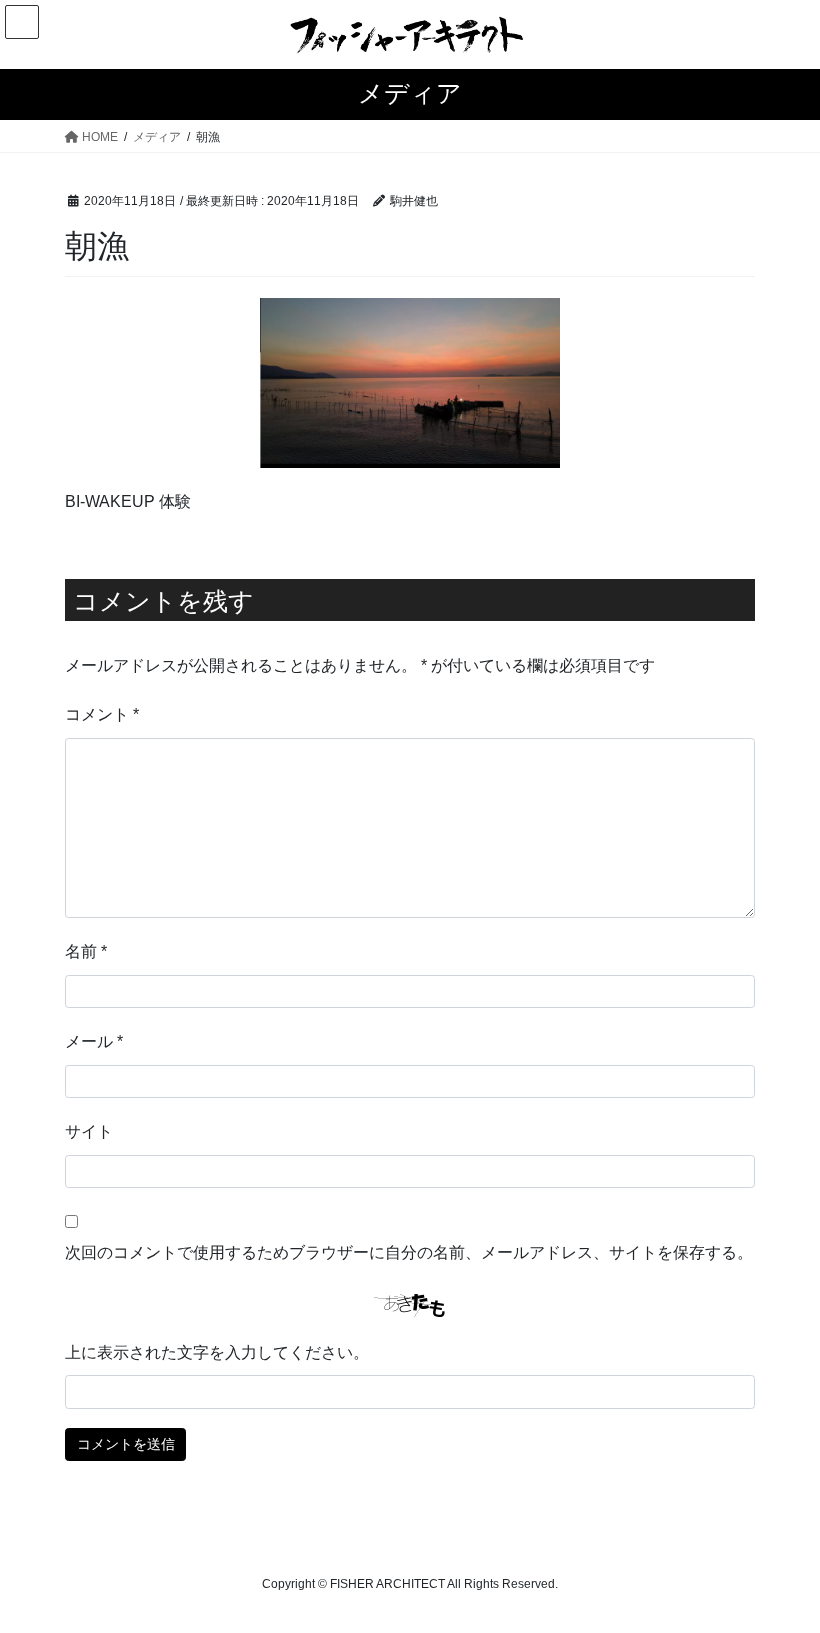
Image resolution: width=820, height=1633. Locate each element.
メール (94, 1041)
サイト (89, 1131)
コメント (102, 714)
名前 (86, 951)
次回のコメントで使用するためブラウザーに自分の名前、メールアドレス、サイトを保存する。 (409, 1252)
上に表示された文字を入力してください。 (217, 1352)
